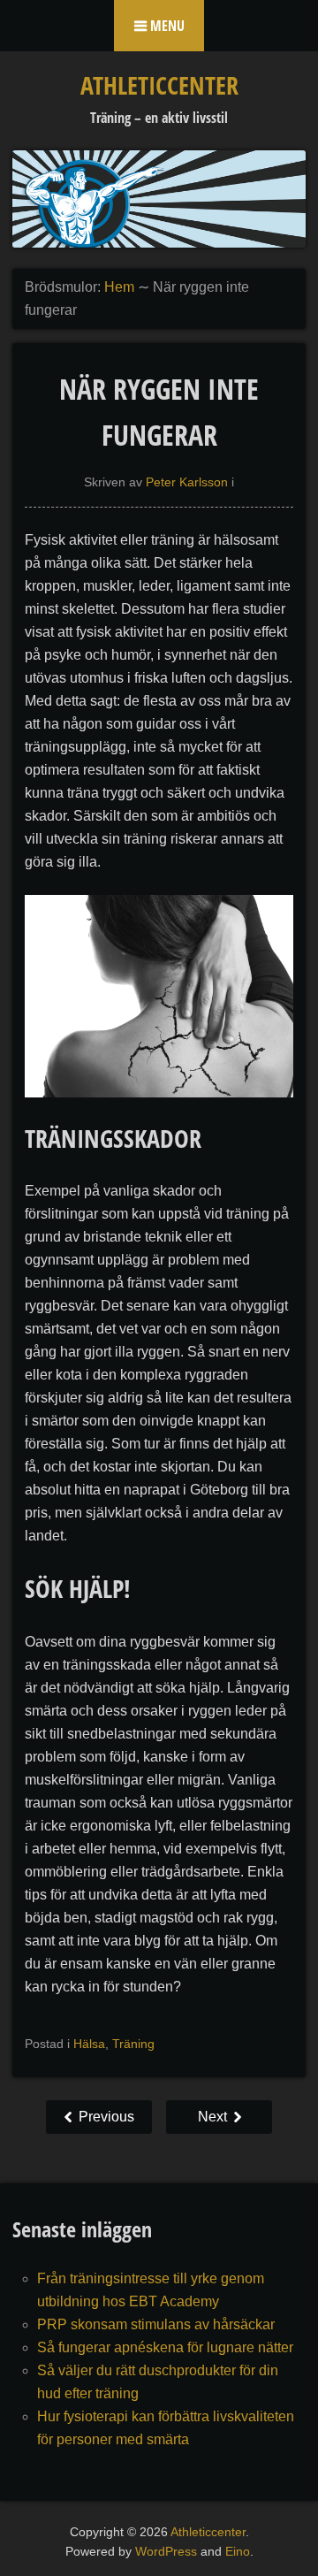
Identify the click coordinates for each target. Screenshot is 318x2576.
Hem (119, 287)
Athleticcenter (159, 85)
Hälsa (89, 2044)
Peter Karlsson (187, 482)
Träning (133, 2044)
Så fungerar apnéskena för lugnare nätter (165, 2347)
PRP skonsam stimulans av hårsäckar (156, 2324)
